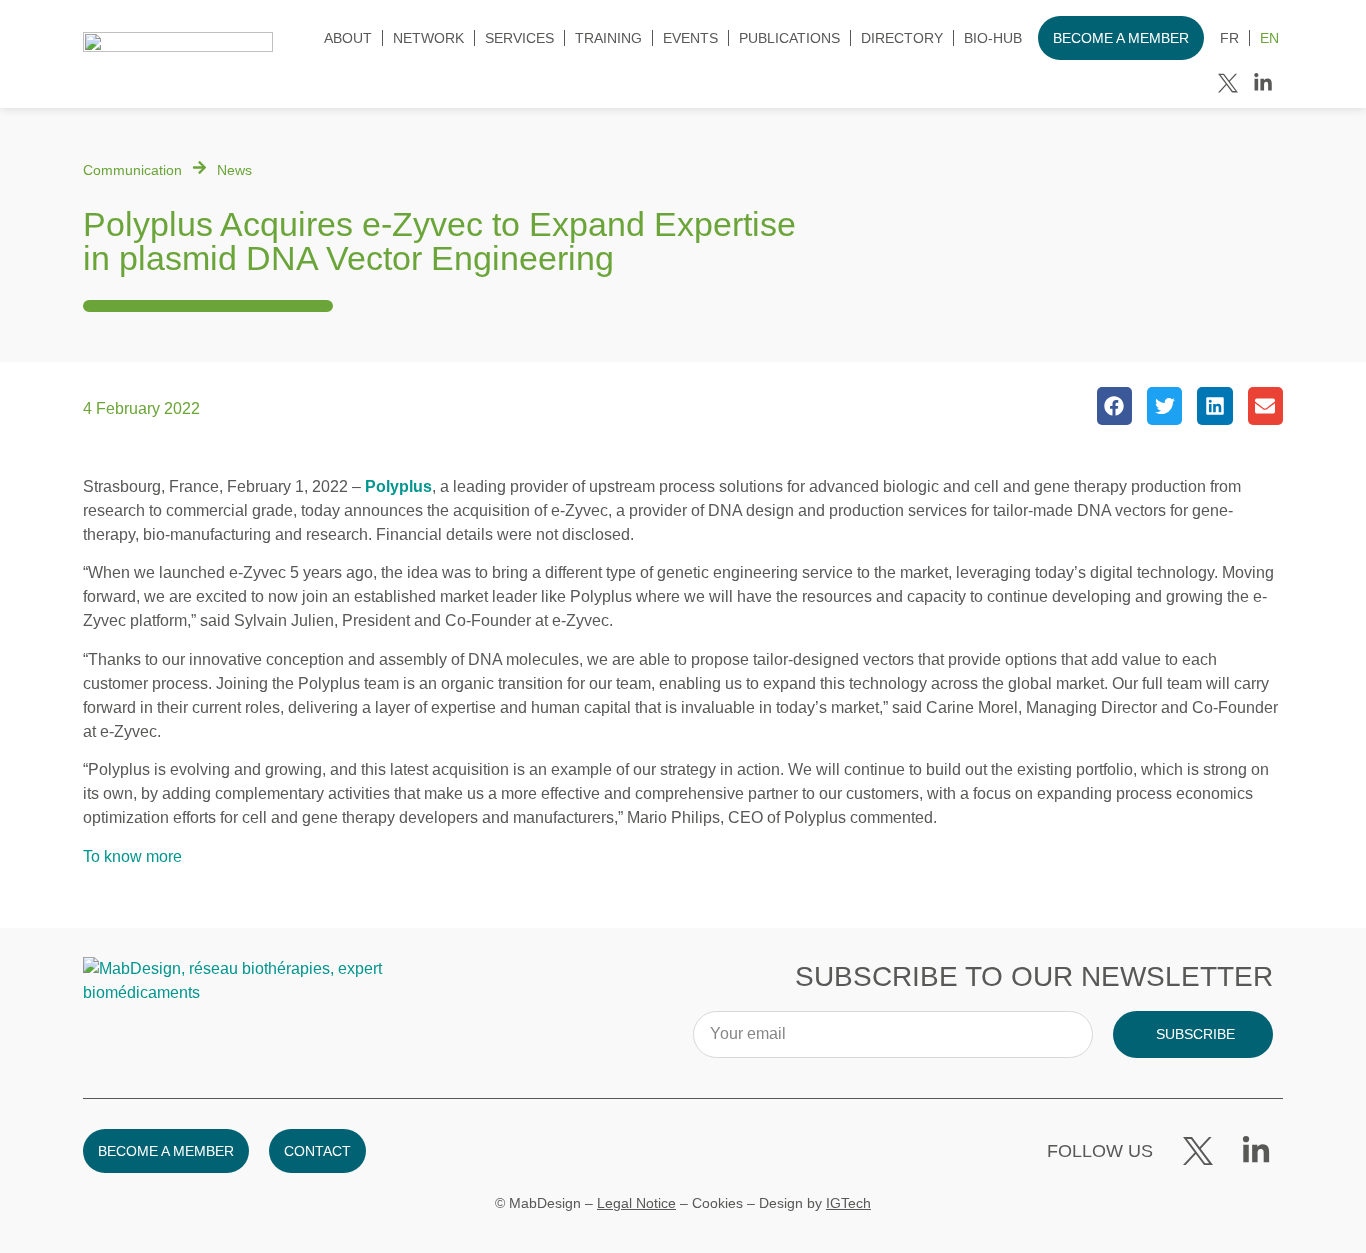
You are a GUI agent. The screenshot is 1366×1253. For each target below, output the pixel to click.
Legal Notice (636, 1203)
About (348, 38)
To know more (132, 856)
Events (690, 38)
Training (608, 38)
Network (428, 38)
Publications (789, 38)
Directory (902, 38)
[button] (1114, 406)
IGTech (848, 1203)
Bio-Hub (993, 38)
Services (519, 38)
